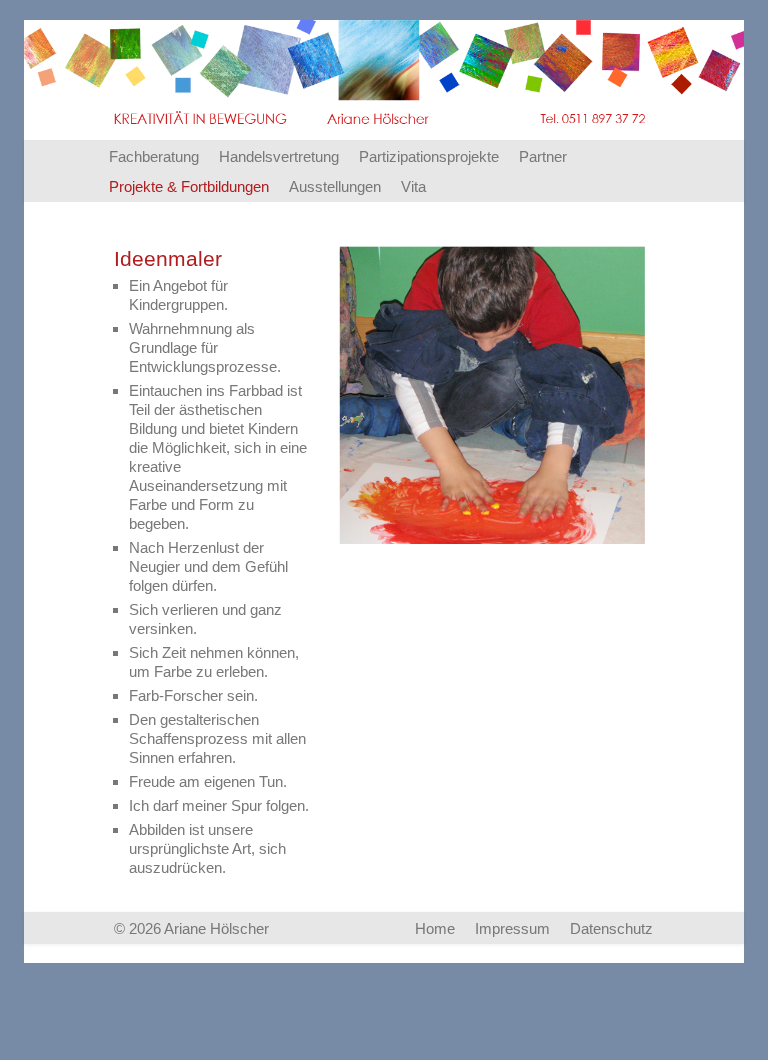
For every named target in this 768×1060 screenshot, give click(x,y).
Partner (543, 156)
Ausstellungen (335, 186)
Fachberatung (154, 156)
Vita (413, 186)
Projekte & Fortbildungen (189, 186)
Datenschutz (611, 928)
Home (435, 928)
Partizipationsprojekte (429, 156)
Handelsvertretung (279, 156)
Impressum (512, 928)
